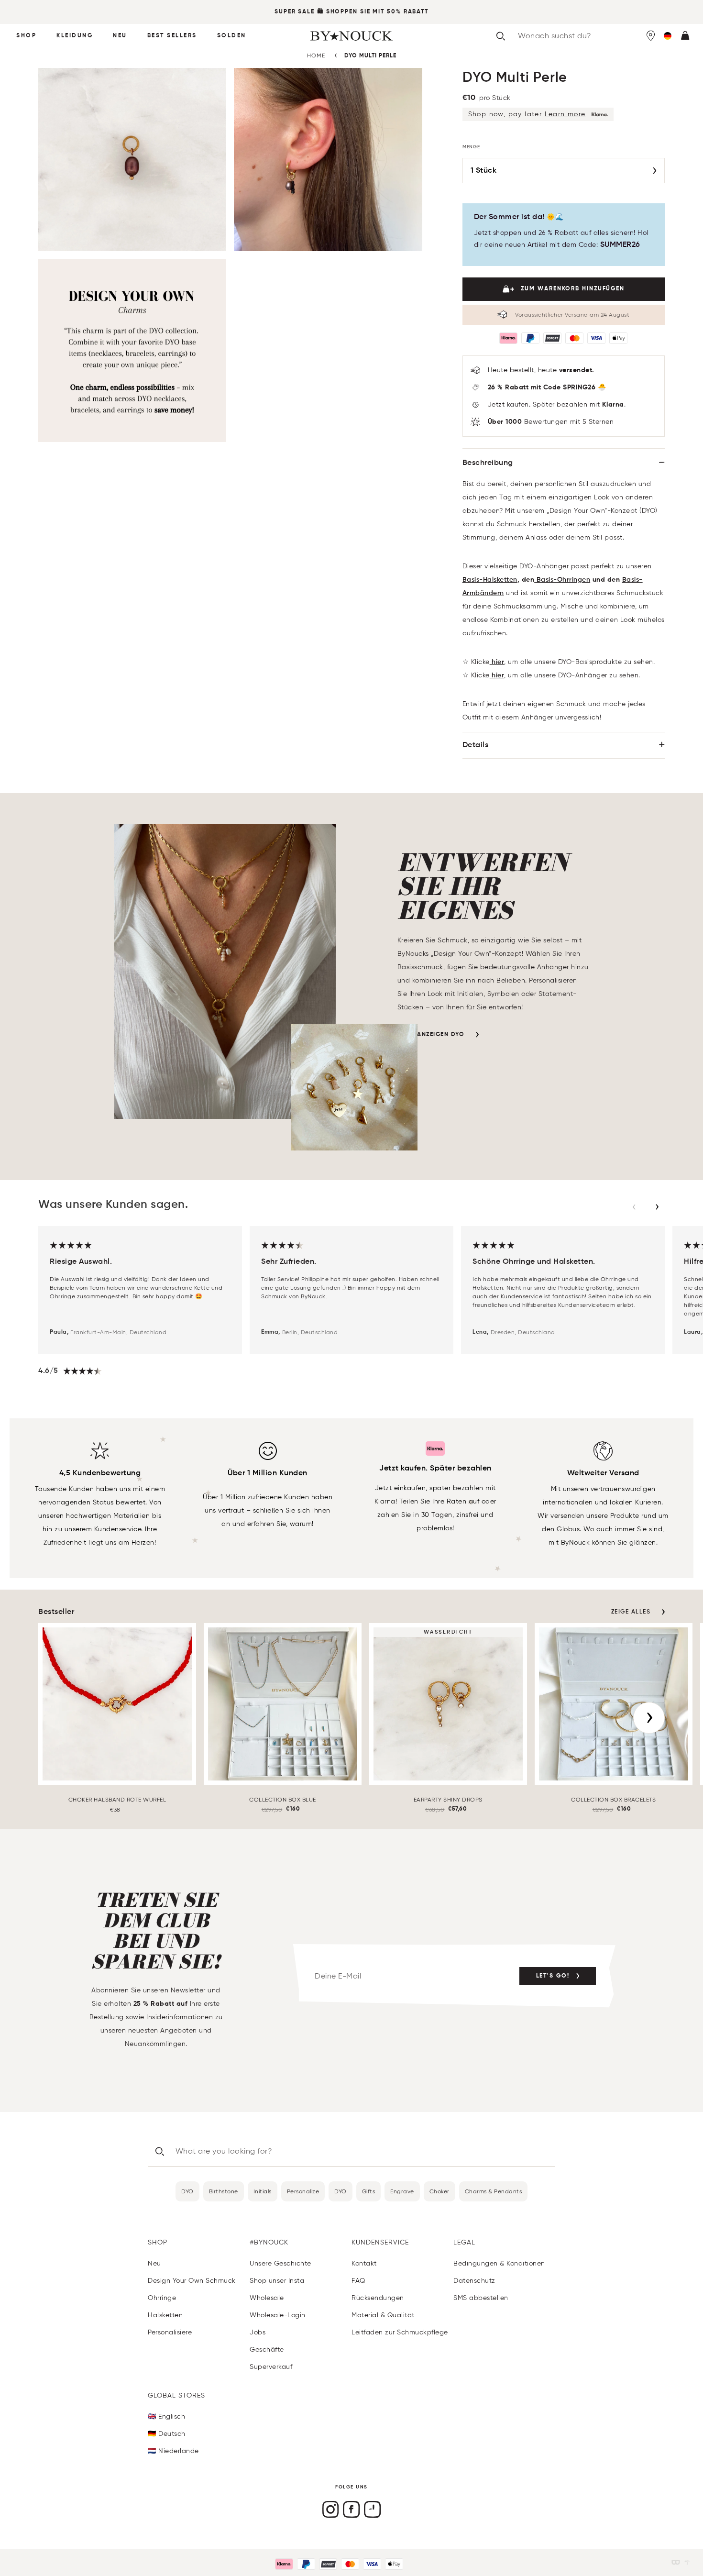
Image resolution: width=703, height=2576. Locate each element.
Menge (472, 147)
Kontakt (364, 2263)
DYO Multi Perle (370, 56)
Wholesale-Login (278, 2315)
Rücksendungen (378, 2298)
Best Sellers (172, 36)
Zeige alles (631, 1612)
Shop (26, 36)
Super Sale (295, 12)
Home (316, 55)
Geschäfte (267, 2349)
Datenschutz (474, 2281)
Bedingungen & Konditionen (499, 2263)
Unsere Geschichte (280, 2263)
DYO (187, 2191)
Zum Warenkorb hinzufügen (573, 289)
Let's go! (553, 1976)
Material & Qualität (383, 2315)
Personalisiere (170, 2332)
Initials (263, 2191)
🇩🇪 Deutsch (167, 2434)
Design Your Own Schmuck (192, 2281)
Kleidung (75, 36)
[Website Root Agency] (687, 2562)
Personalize (303, 2191)
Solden (232, 36)
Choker (439, 2191)
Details (476, 745)
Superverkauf (271, 2367)
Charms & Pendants (494, 2191)
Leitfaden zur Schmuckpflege (400, 2332)
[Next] (649, 1718)
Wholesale (267, 2298)
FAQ (358, 2281)
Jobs (258, 2332)
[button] (668, 36)
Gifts (369, 2191)
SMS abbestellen (481, 2298)
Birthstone (224, 2191)
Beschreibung (488, 463)
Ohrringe (162, 2298)
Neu (120, 36)
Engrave (402, 2191)
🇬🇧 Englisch (166, 2416)
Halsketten (165, 2315)
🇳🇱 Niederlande (173, 2451)
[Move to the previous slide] (634, 1207)
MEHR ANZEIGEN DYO (431, 1035)
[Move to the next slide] (657, 1207)
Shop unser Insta (277, 2281)
